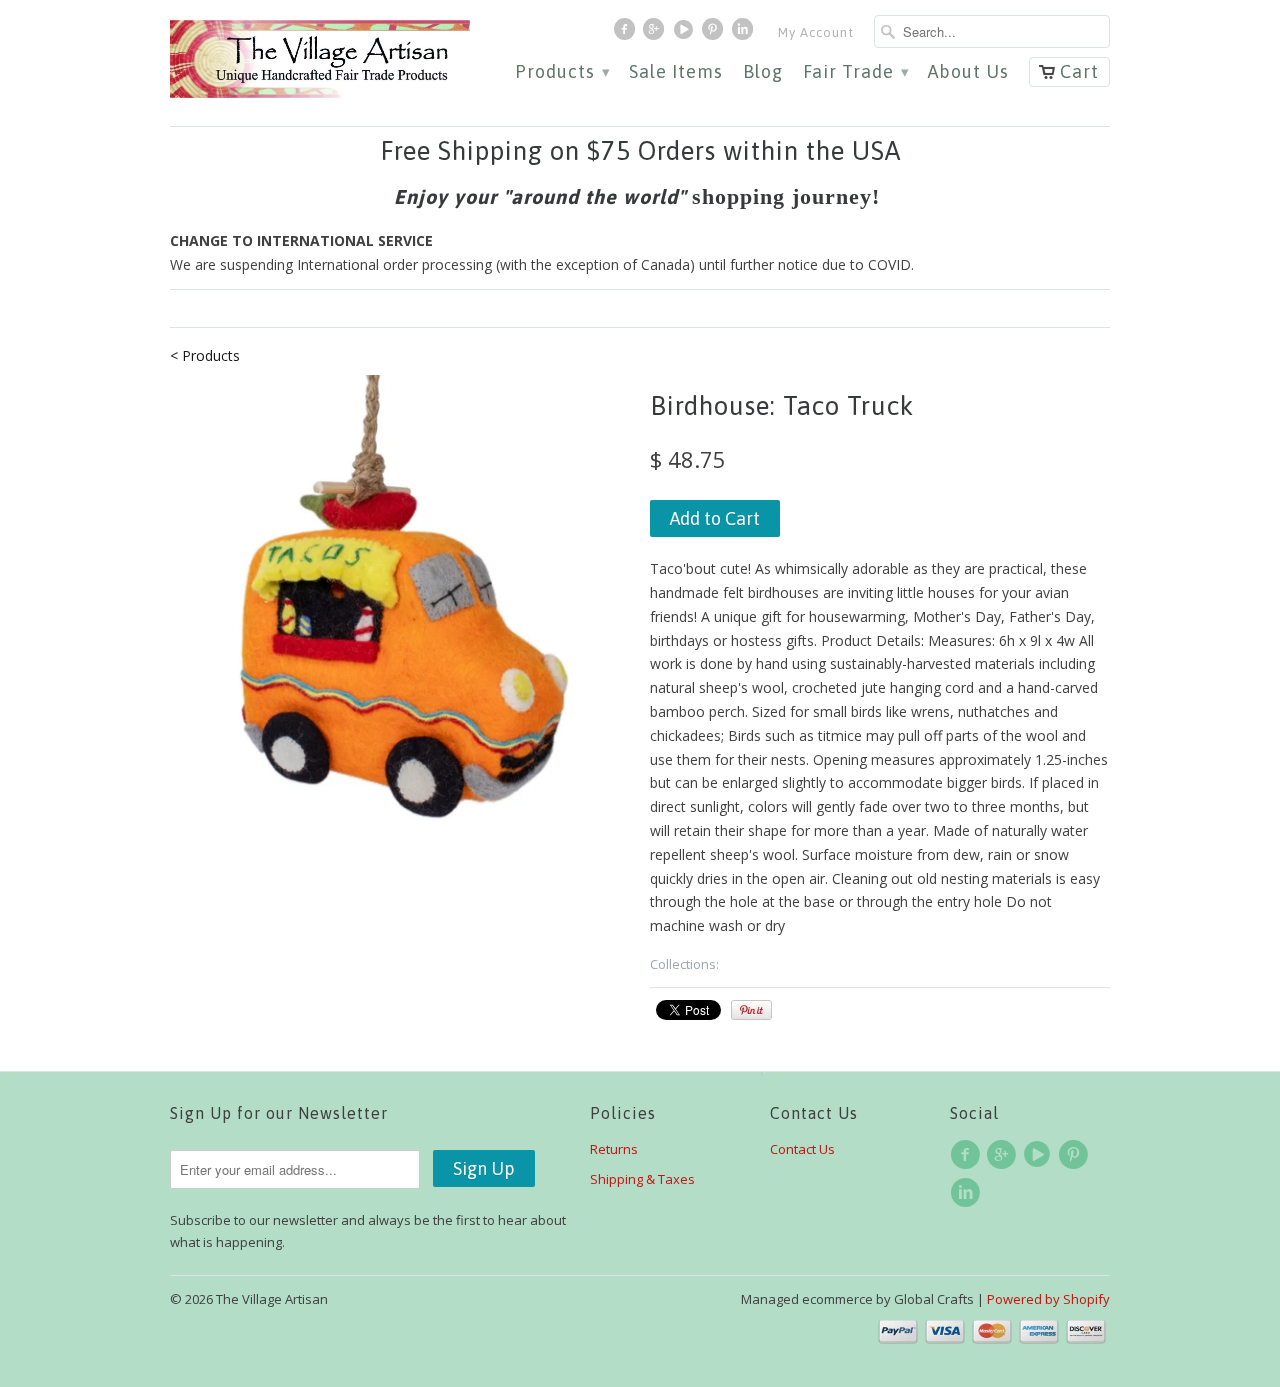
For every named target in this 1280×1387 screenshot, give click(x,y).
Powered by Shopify (1048, 1299)
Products (562, 72)
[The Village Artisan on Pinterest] (715, 34)
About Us (968, 72)
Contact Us (802, 1149)
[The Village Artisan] (320, 59)
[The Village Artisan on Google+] (656, 34)
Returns (614, 1149)
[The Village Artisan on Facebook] (627, 34)
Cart (1079, 71)
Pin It (751, 1010)
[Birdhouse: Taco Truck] (400, 605)
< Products (205, 355)
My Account (816, 32)
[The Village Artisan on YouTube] (686, 34)
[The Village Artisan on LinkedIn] (745, 34)
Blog (763, 72)
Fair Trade (855, 72)
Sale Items (676, 72)
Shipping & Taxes (642, 1179)
